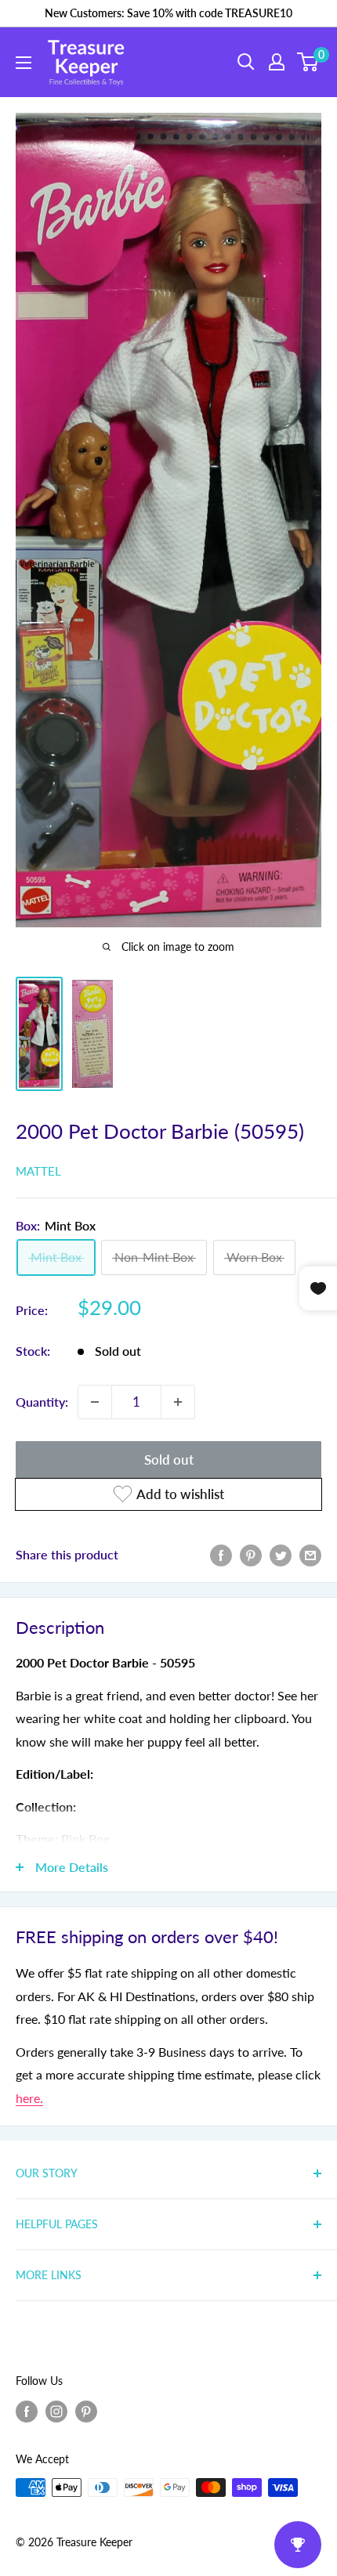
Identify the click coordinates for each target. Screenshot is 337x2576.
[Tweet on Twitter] (281, 1554)
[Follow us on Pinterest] (86, 2411)
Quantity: (42, 1402)
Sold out (169, 1460)
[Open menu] (24, 63)
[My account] (277, 62)
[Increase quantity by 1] (178, 1402)
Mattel (38, 1171)
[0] (308, 62)
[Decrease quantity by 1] (95, 1402)
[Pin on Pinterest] (251, 1554)
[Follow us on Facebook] (27, 2411)
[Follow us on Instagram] (56, 2411)
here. (29, 2098)
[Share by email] (310, 1554)
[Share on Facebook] (221, 1554)
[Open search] (246, 62)
